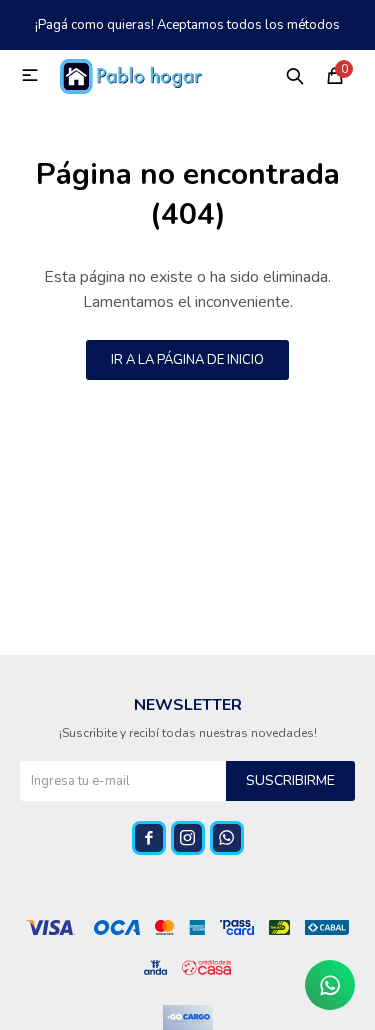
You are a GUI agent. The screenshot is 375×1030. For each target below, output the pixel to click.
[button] (295, 75)
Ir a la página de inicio (187, 360)
